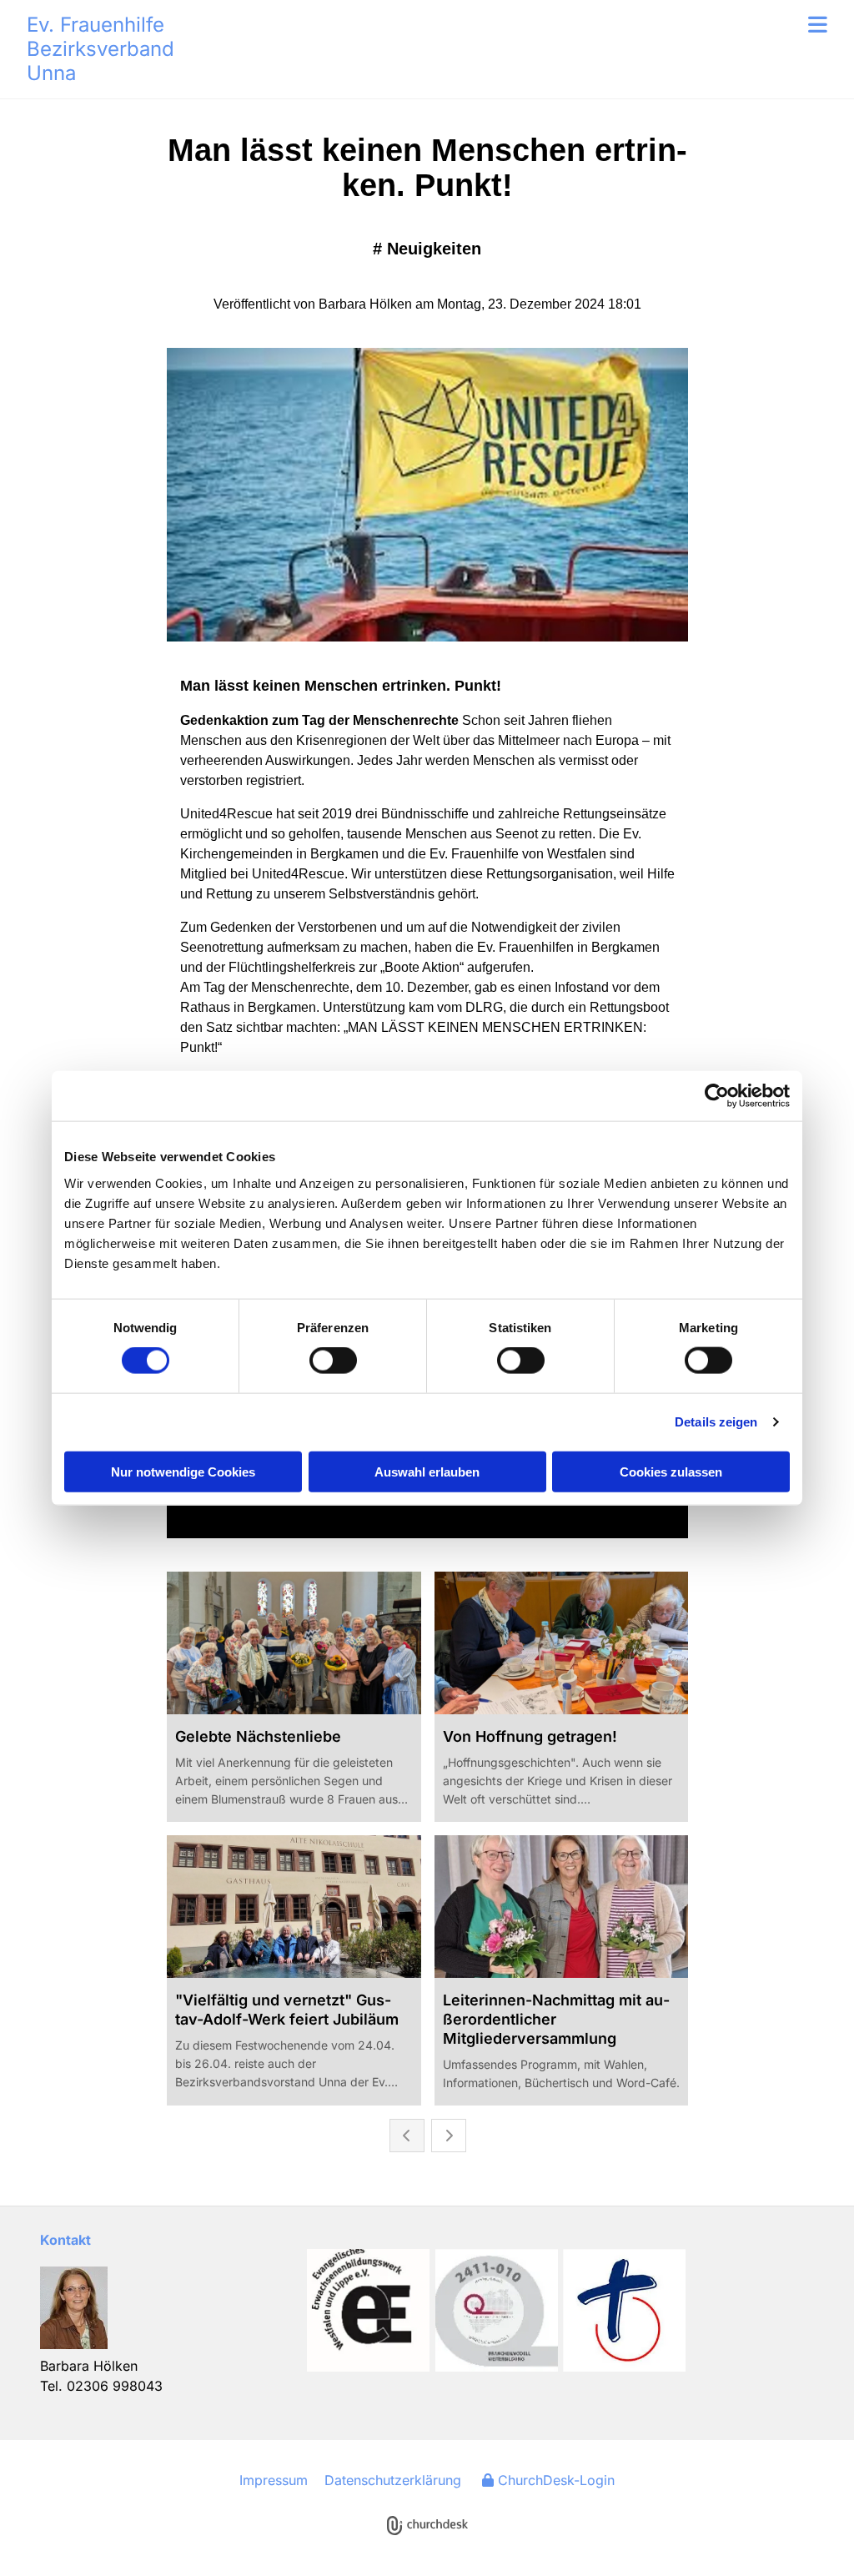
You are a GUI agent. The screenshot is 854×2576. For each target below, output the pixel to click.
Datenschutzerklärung (393, 2480)
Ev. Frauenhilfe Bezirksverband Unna (100, 49)
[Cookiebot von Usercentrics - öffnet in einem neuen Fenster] (717, 1096)
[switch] (333, 1361)
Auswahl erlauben (427, 1471)
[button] (527, 24)
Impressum (274, 2480)
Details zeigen (716, 1422)
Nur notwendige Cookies (183, 1471)
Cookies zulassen (671, 1471)
